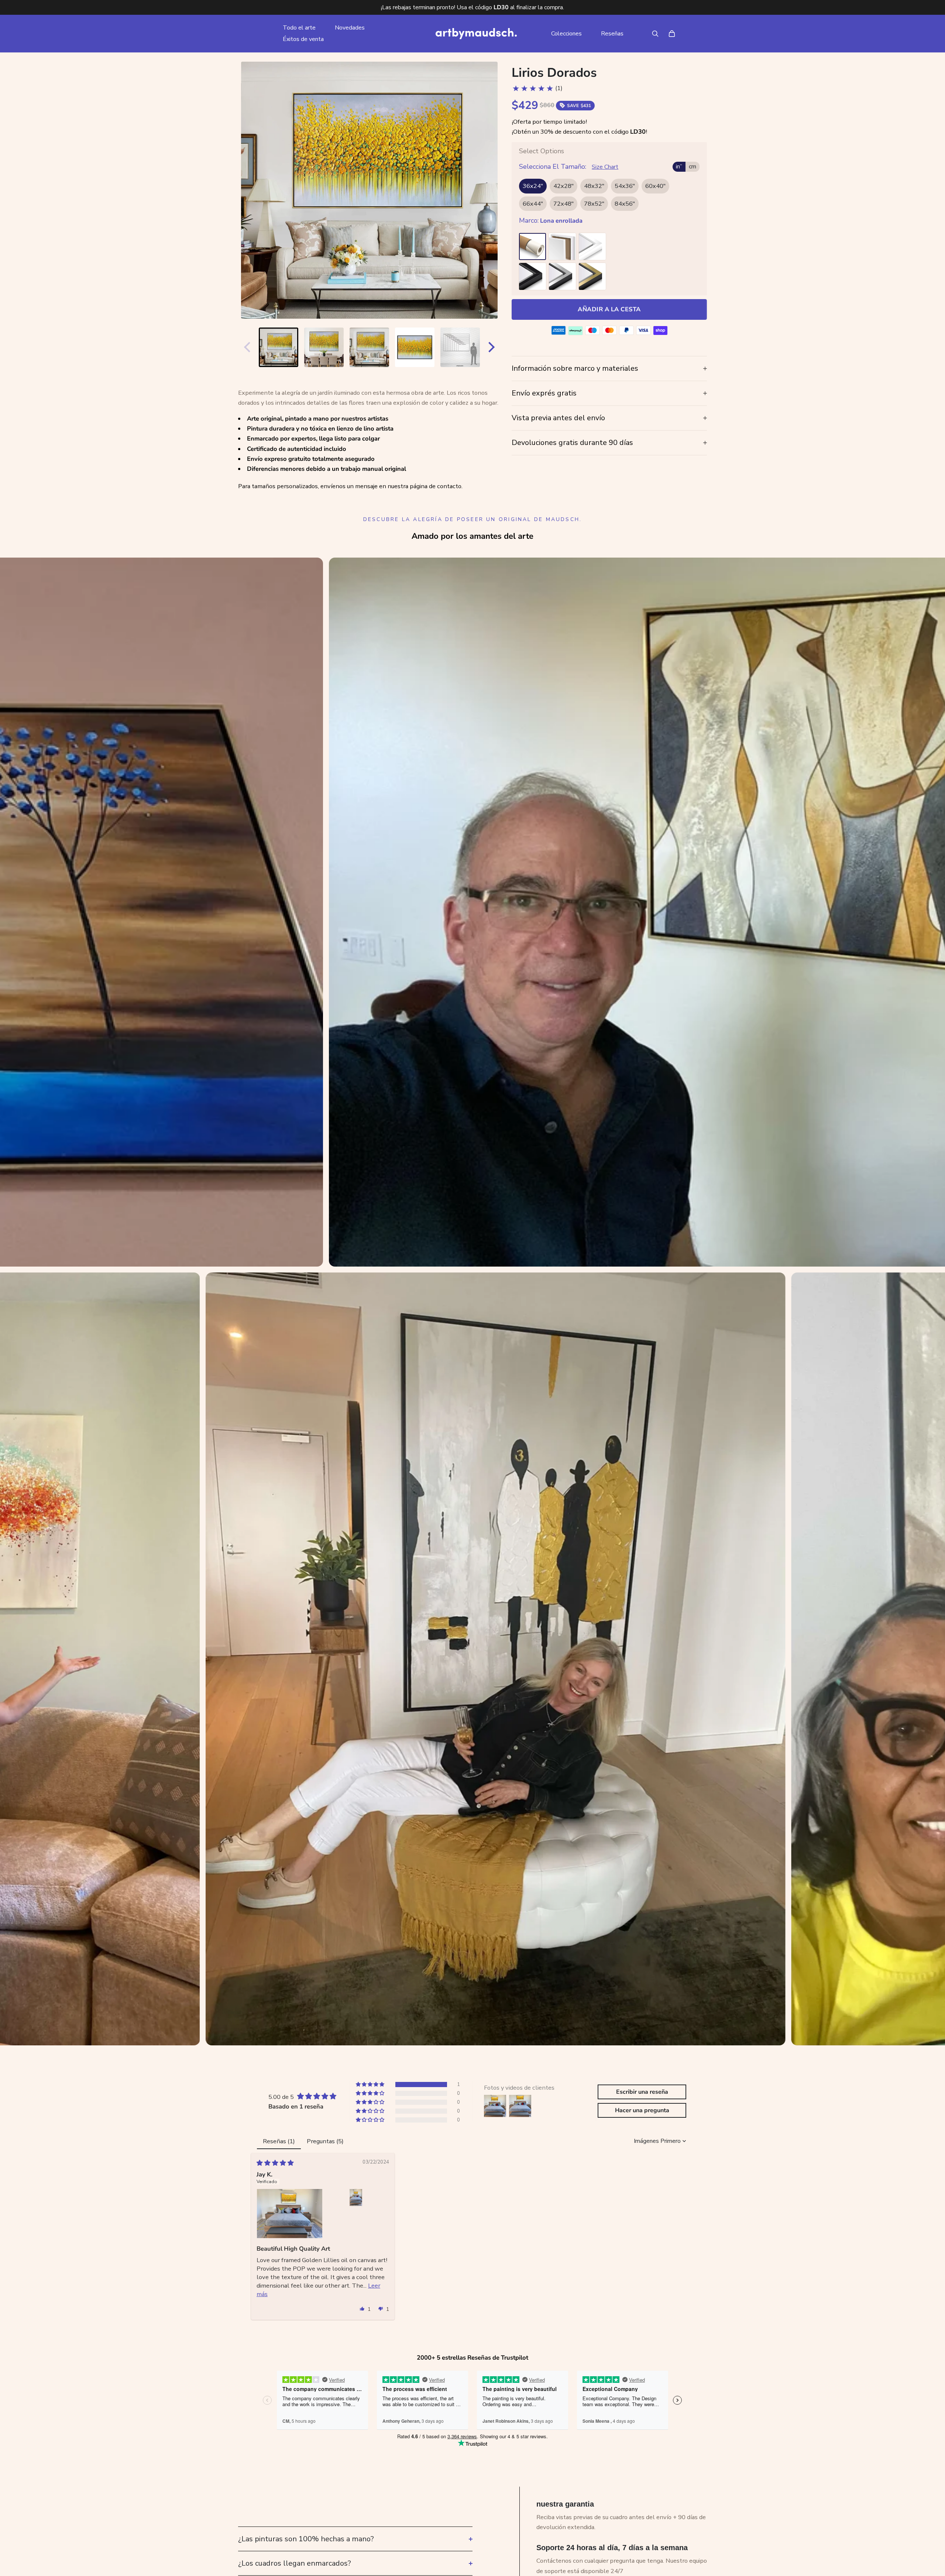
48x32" (594, 186)
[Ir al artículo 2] (324, 347)
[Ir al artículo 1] (279, 347)
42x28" (563, 186)
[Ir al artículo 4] (415, 347)
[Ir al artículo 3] (369, 347)
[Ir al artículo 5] (460, 347)
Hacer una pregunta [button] (642, 2110)
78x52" (594, 204)
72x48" (563, 204)
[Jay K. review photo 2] (356, 2198)
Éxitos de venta (303, 39)
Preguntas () (325, 2141)
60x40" (655, 186)
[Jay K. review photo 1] (290, 2214)
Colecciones (566, 34)
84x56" (625, 204)
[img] (275, 2163)
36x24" (533, 186)
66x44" (533, 204)
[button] (371, 2085)
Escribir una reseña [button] (642, 2092)
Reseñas (612, 34)
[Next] (493, 347)
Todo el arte (299, 28)
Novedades (350, 28)
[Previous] (245, 347)
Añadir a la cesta (609, 309)
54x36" (625, 186)
